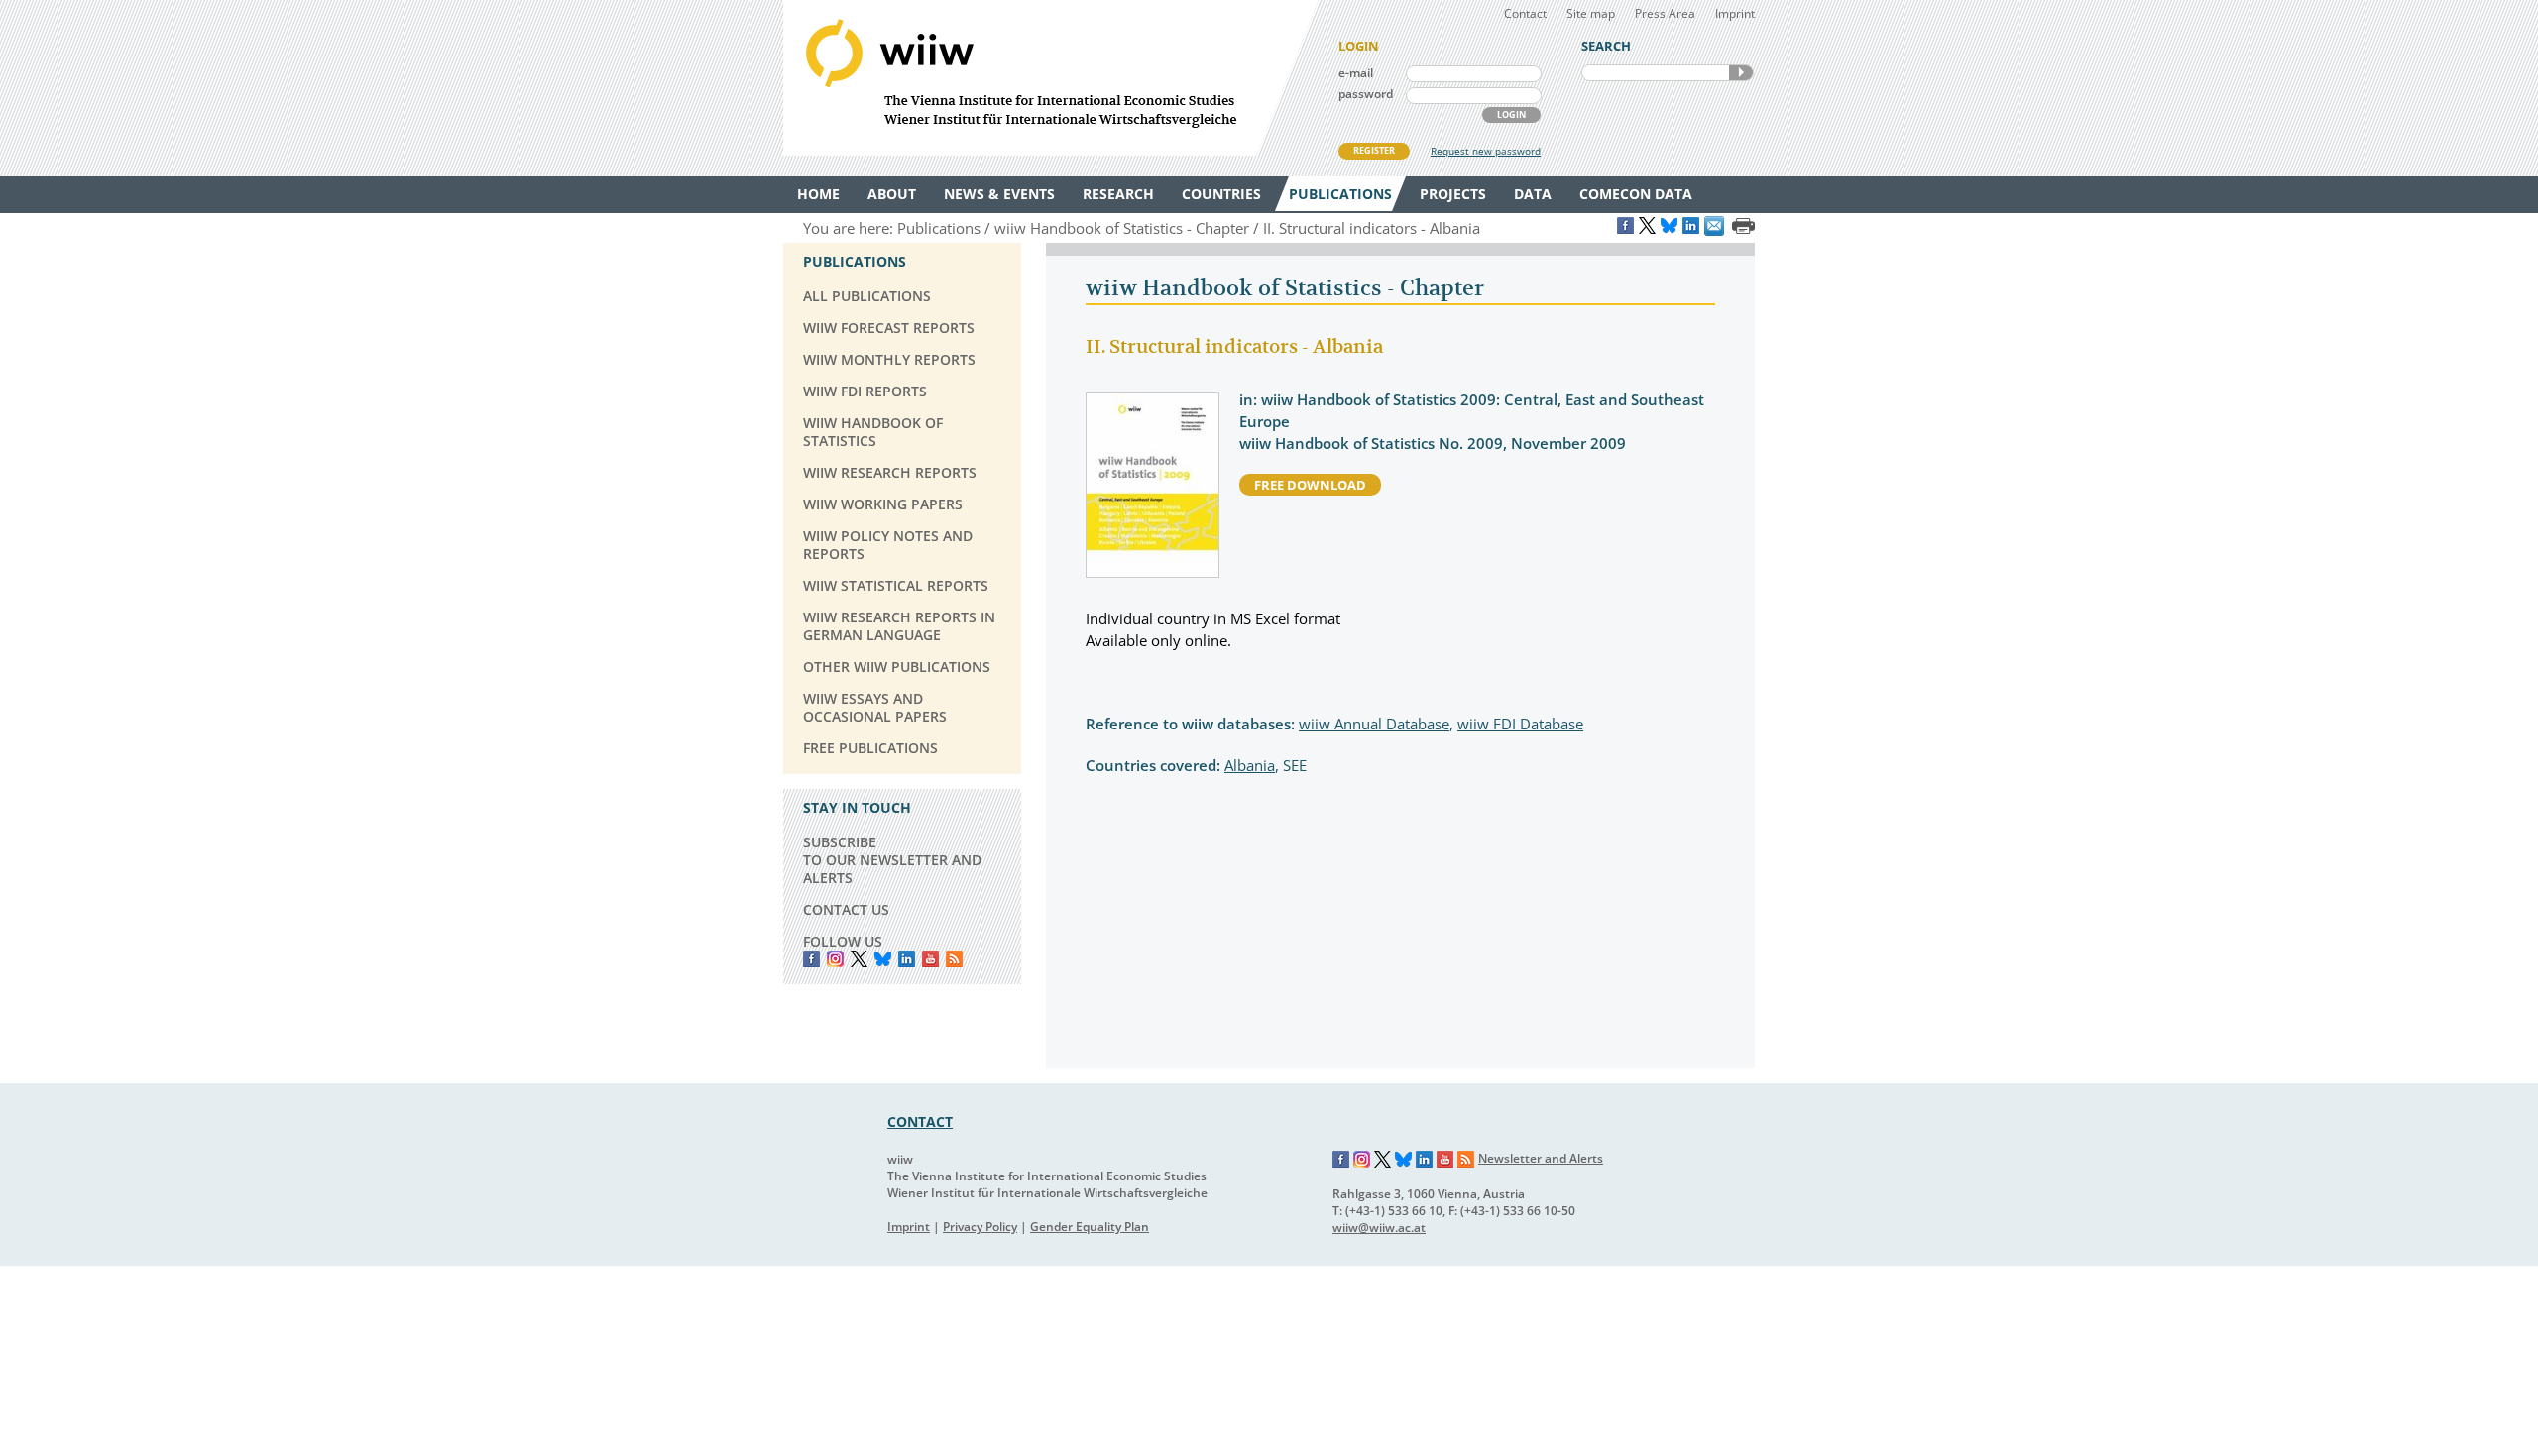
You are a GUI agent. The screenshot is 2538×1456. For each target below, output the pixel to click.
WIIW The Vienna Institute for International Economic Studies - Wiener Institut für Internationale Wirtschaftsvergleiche (1051, 78)
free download (1310, 485)
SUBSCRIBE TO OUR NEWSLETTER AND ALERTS (892, 860)
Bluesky (883, 959)
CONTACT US (846, 909)
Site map (1591, 13)
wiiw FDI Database (1520, 724)
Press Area (1665, 13)
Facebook (811, 959)
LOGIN (1511, 114)
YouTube (930, 959)
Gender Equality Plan (1090, 1227)
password (1366, 94)
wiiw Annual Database (1374, 724)
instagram (835, 959)
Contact (1525, 13)
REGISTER (1374, 150)
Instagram (1362, 1160)
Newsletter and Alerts (1541, 1158)
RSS (954, 959)
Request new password (1486, 151)
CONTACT (920, 1121)
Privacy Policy (980, 1227)
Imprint (1735, 13)
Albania (1250, 765)
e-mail (1356, 73)
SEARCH (1741, 73)
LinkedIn (907, 959)
